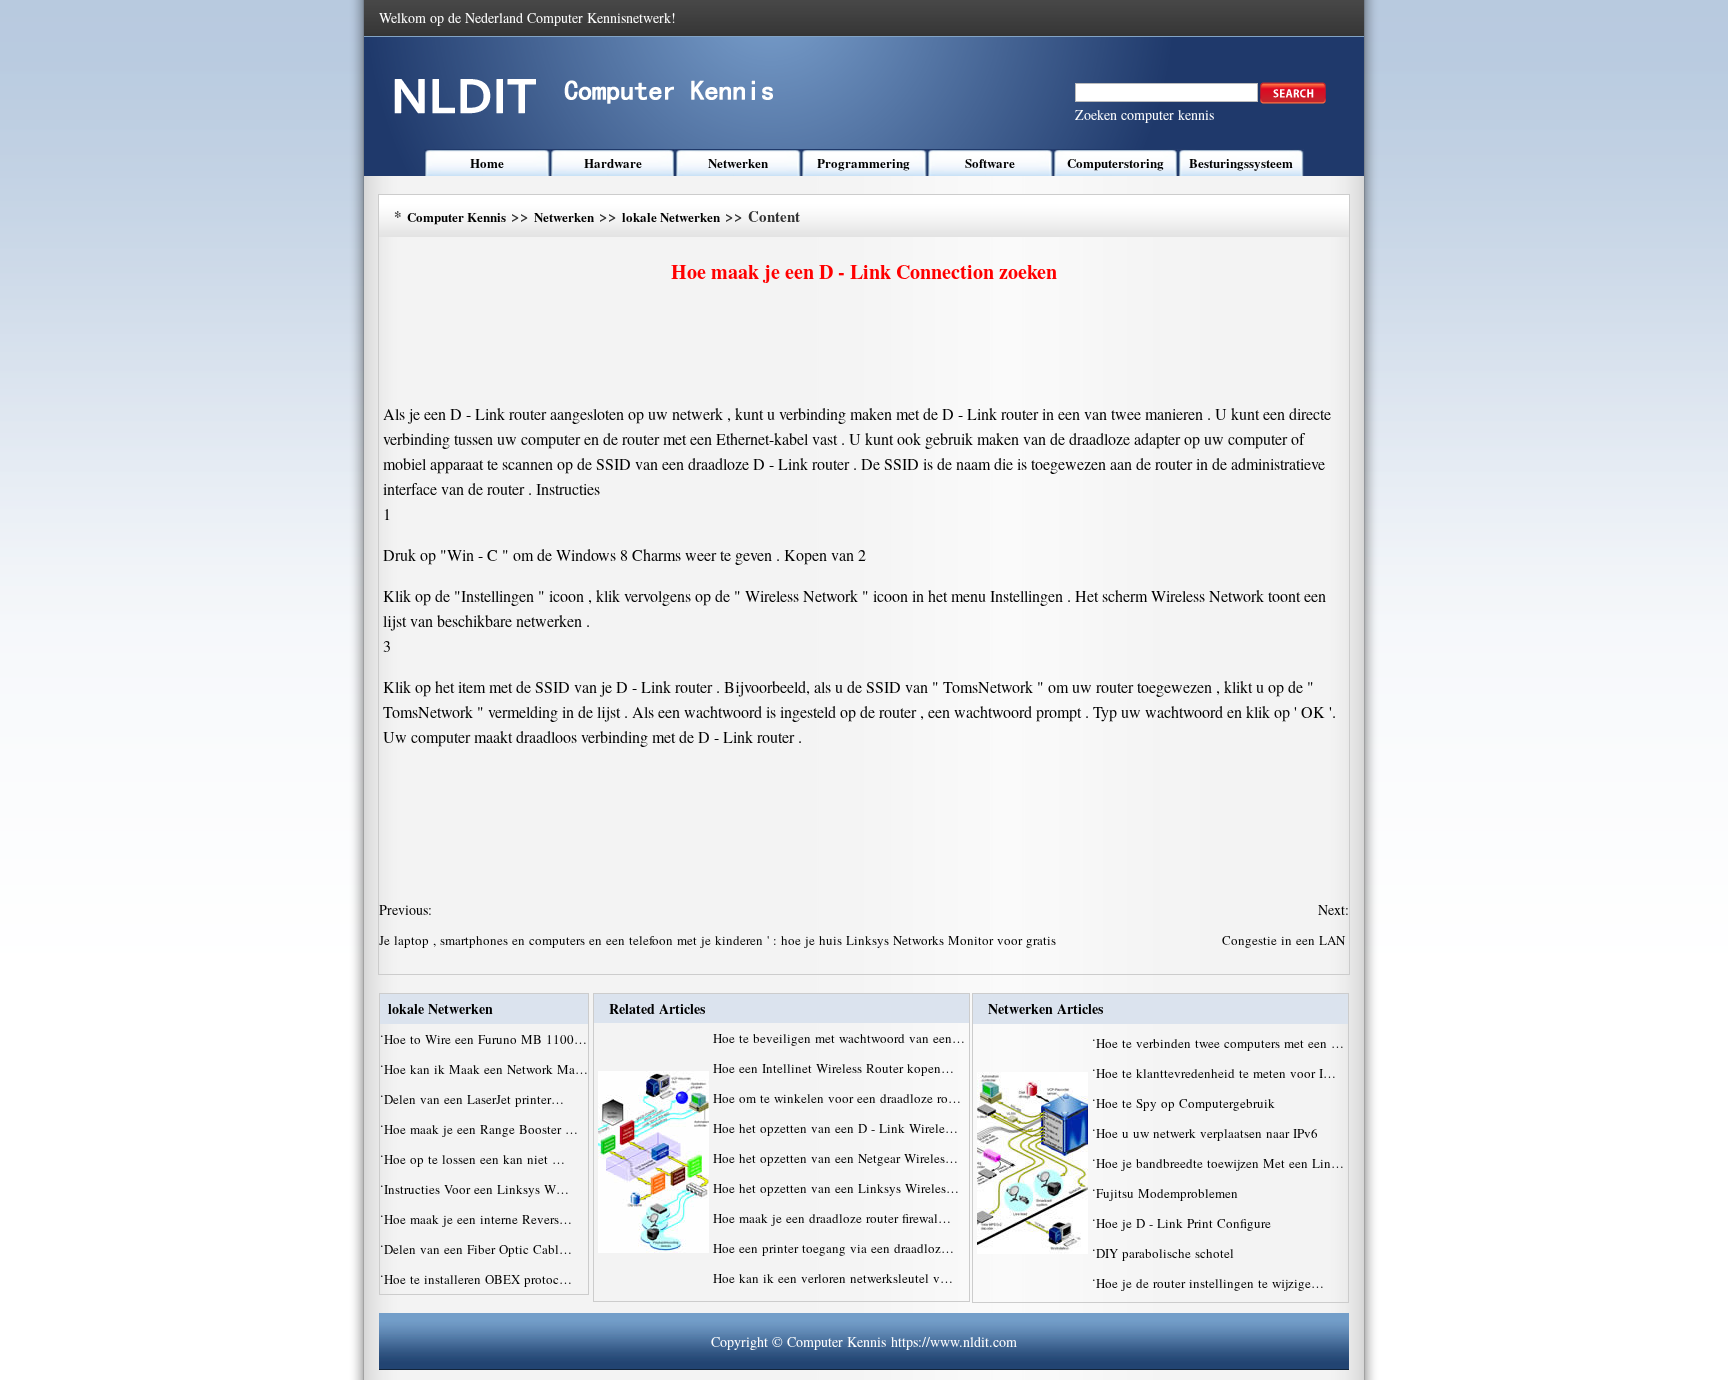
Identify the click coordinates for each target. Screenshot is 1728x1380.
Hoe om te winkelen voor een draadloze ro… (837, 1098)
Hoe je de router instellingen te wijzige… (1210, 1283)
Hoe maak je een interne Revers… (478, 1219)
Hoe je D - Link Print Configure (1185, 1223)
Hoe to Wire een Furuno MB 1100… (485, 1039)
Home (487, 162)
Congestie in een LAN (1285, 940)
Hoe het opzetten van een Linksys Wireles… (836, 1188)
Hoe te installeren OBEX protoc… (478, 1279)
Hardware (613, 162)
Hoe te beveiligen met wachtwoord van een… (839, 1038)
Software (990, 162)
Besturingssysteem (1241, 162)
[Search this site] (1293, 99)
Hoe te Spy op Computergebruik (1187, 1103)
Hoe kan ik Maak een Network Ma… (486, 1069)
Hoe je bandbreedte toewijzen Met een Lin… (1220, 1163)
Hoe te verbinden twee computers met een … (1220, 1043)
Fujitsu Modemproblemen (1169, 1193)
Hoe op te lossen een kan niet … (474, 1159)
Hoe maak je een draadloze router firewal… (832, 1218)
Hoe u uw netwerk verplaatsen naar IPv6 (1209, 1133)
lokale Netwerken (671, 216)
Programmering (863, 162)
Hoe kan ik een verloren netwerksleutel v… (833, 1278)
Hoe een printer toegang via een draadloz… (833, 1248)
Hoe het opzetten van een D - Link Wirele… (835, 1128)
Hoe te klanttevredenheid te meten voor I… (1216, 1073)
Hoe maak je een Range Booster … (481, 1129)
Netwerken (738, 162)
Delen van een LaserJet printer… (474, 1099)
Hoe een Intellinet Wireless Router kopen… (833, 1068)
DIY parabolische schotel (1167, 1253)
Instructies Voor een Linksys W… (476, 1189)
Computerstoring (1115, 162)
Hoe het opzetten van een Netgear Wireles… (835, 1158)
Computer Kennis (456, 216)
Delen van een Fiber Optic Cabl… (478, 1249)
